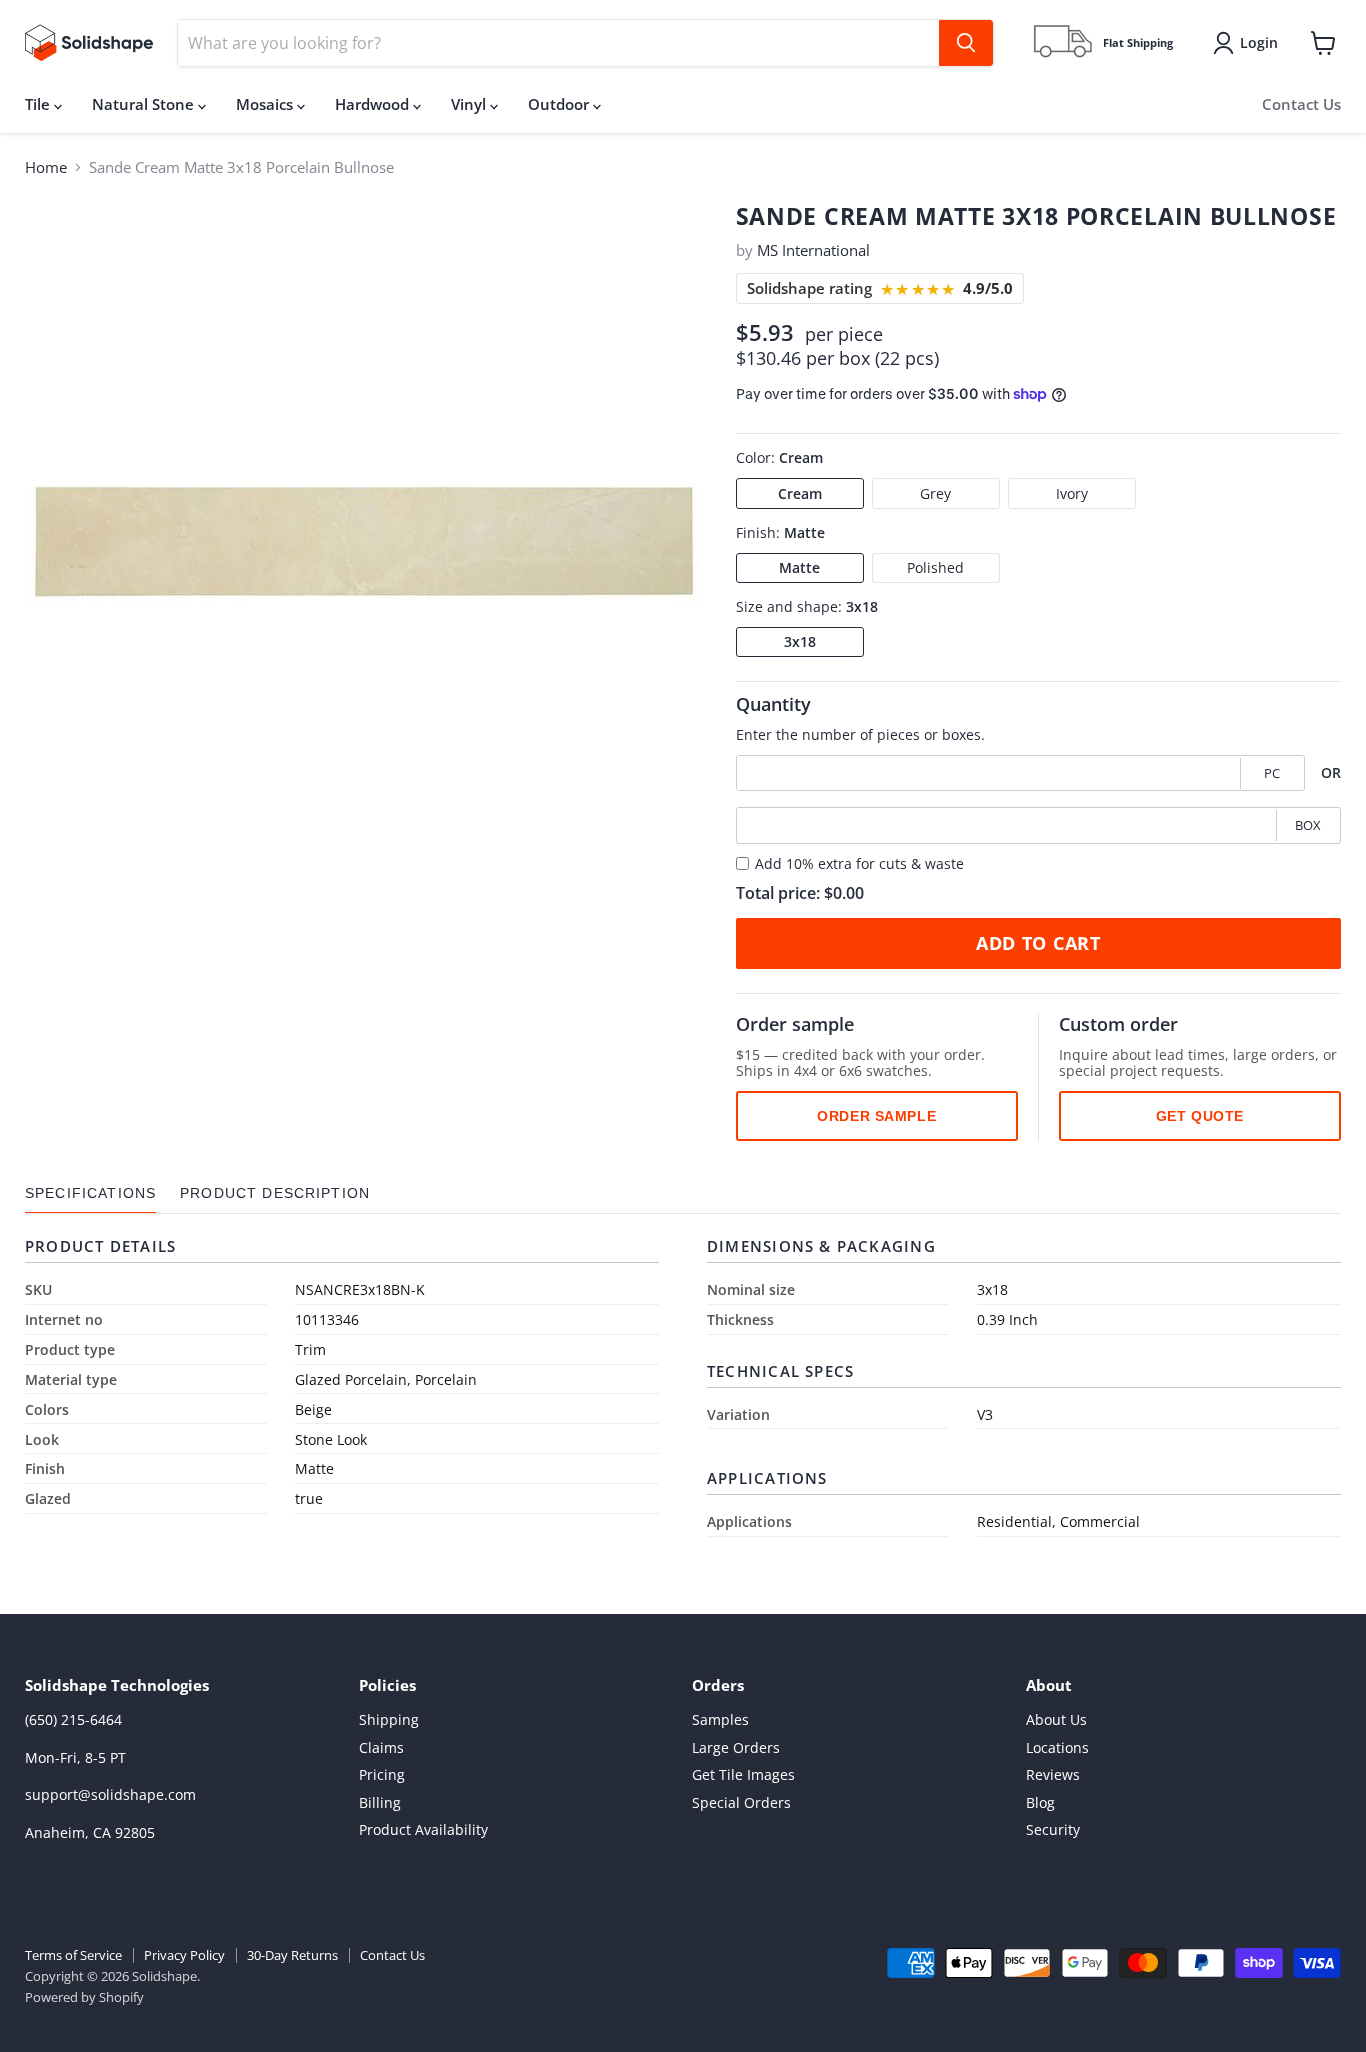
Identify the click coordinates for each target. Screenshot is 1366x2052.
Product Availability (423, 1829)
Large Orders (736, 1747)
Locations (1057, 1747)
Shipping (389, 1719)
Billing (380, 1802)
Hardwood (374, 104)
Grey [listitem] (935, 493)
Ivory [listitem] (1072, 493)
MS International (813, 250)
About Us (1056, 1719)
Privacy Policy (184, 1955)
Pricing (382, 1774)
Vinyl (470, 104)
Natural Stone (145, 104)
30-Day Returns (292, 1955)
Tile (39, 104)
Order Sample (876, 1115)
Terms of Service (73, 1955)
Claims (381, 1747)
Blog (1040, 1802)
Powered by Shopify (84, 1997)
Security (1053, 1829)
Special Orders (741, 1802)
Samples (720, 1719)
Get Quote (1200, 1115)
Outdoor (560, 104)
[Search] (966, 43)
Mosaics (266, 104)
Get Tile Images (743, 1774)
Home (46, 167)
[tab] (90, 1193)
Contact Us (1301, 104)
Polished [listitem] (935, 567)
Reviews (1053, 1774)
